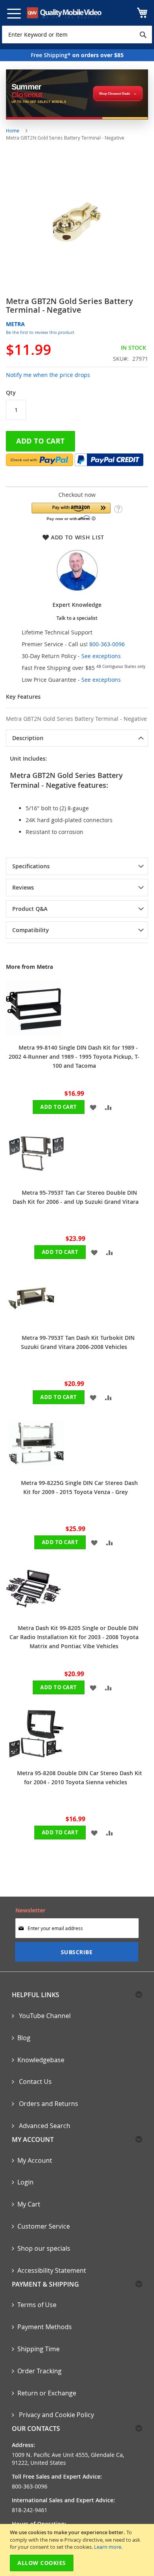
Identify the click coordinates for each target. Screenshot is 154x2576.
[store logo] (64, 13)
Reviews (23, 887)
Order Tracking (39, 2371)
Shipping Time (38, 2349)
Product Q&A (30, 909)
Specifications (31, 866)
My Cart (29, 2204)
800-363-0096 (107, 644)
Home (13, 131)
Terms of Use (37, 2305)
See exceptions (101, 656)
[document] (78, 2550)
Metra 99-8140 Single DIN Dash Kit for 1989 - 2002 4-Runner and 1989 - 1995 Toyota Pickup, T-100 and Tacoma (74, 1057)
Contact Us (35, 2082)
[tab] (77, 738)
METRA (15, 324)
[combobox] (77, 35)
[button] (71, 512)
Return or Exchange (47, 2393)
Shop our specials (44, 2248)
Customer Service (44, 2226)
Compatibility (31, 930)
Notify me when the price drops (48, 375)
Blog (24, 2038)
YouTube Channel (44, 2016)
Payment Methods (45, 2327)
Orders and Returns (48, 2104)
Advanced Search (44, 2126)
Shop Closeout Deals (115, 94)
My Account (35, 2160)
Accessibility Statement (52, 2270)
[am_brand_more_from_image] (34, 1034)
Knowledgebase (41, 2060)
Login (25, 2182)
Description (28, 738)
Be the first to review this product (40, 332)
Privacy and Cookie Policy (56, 2415)
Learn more (108, 2547)
